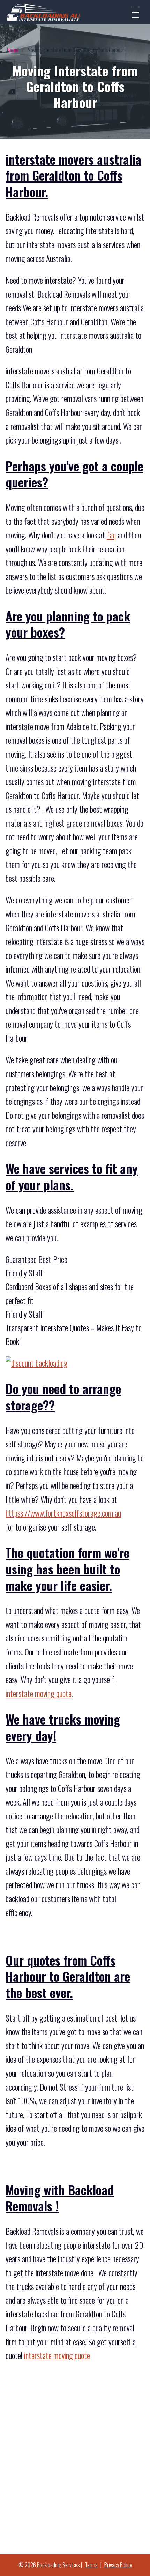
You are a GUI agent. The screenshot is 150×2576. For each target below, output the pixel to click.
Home (13, 50)
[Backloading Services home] (44, 12)
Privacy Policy (118, 2565)
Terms (91, 2565)
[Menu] (135, 12)
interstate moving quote (39, 1693)
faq (111, 535)
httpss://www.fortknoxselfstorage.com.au (63, 1513)
